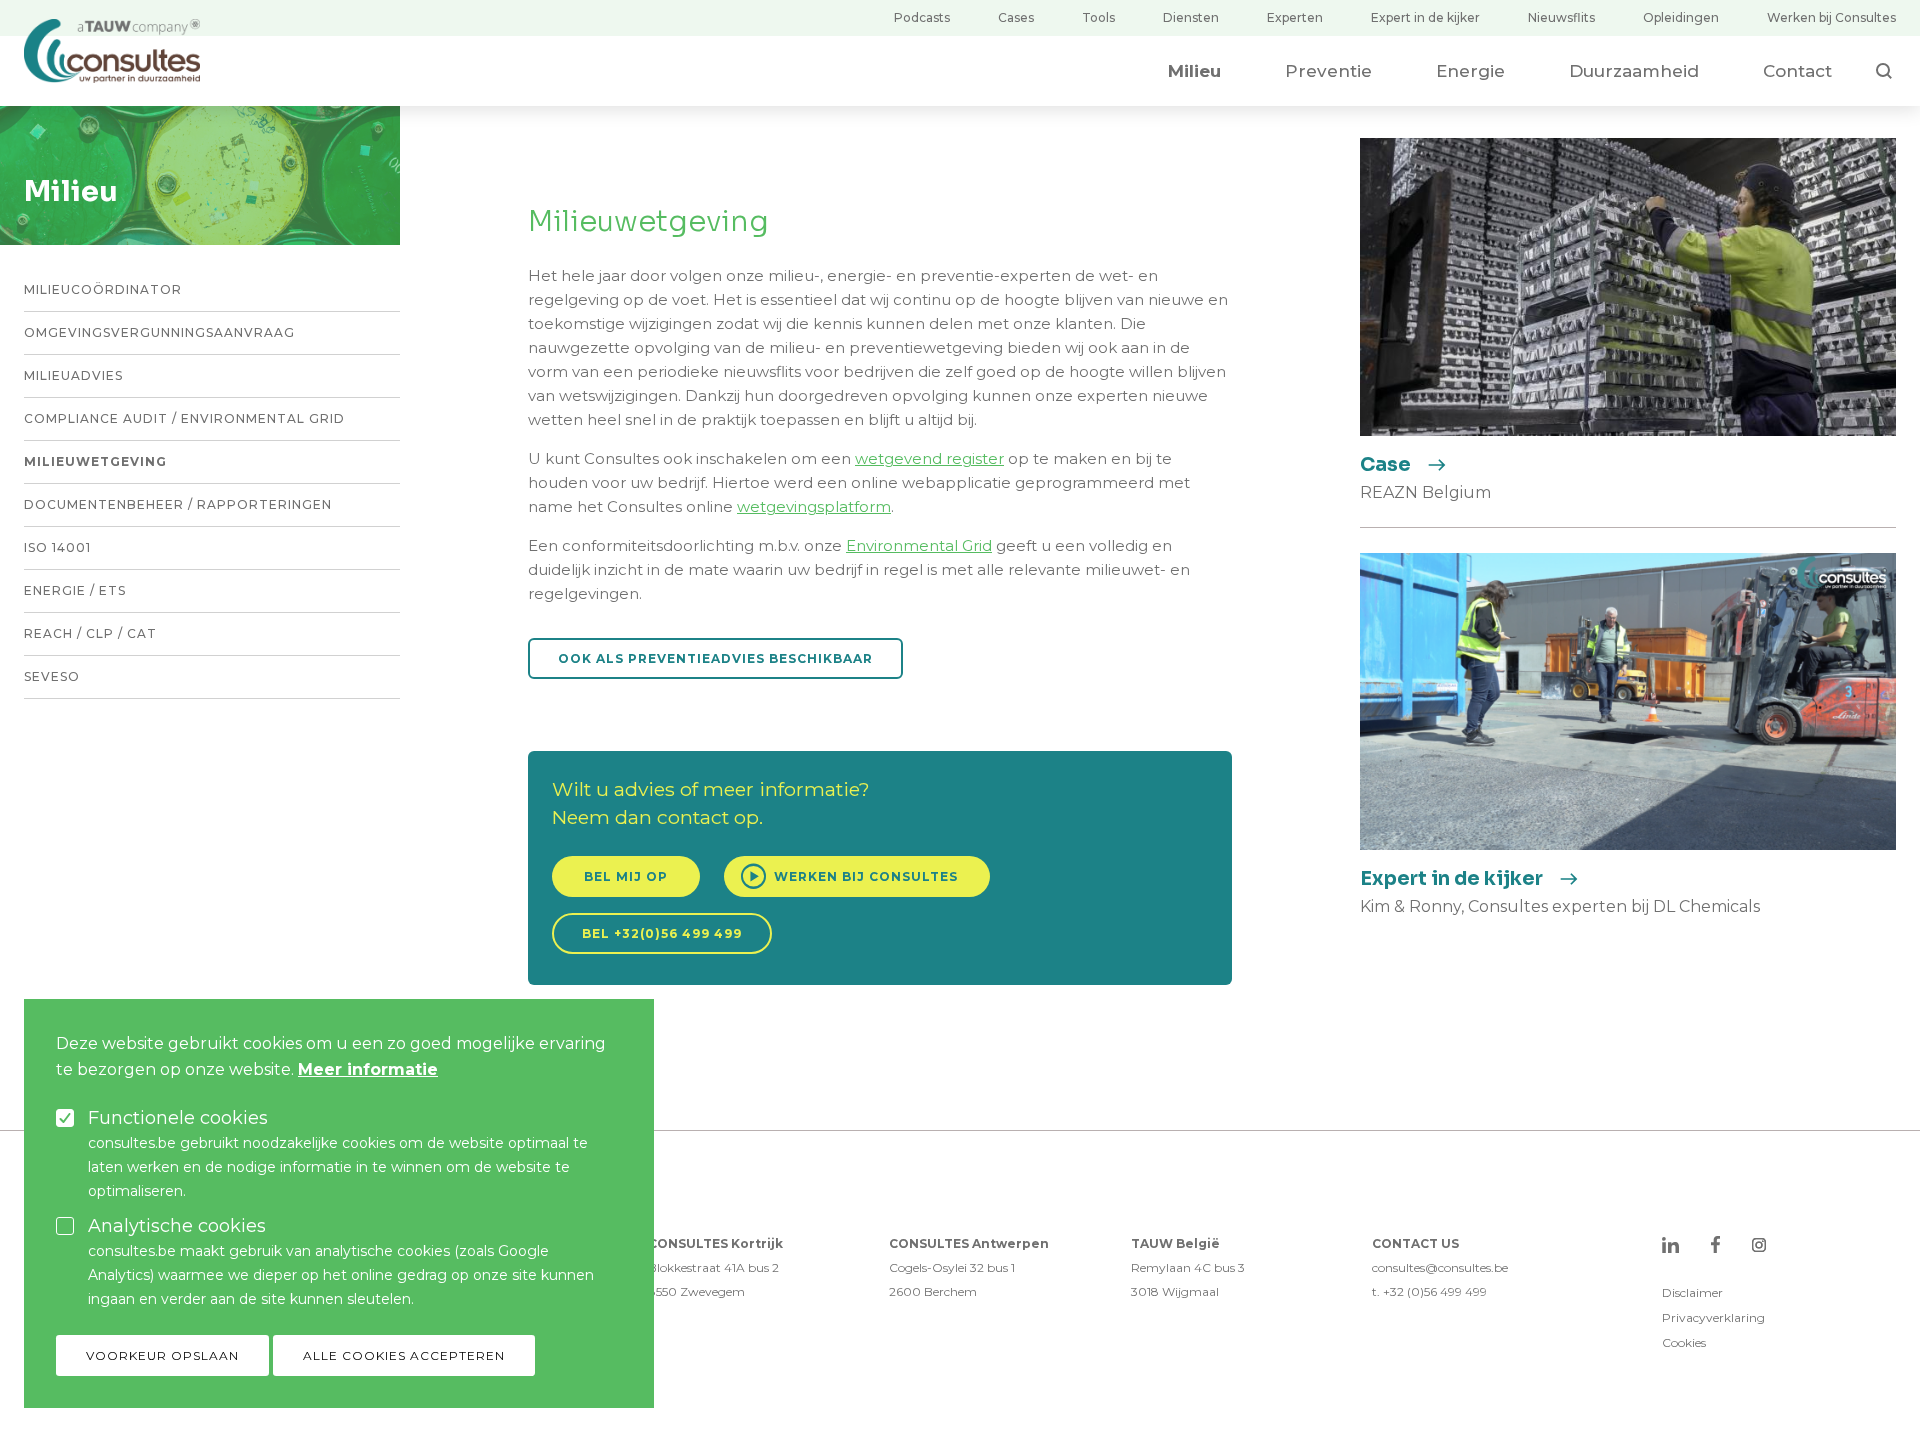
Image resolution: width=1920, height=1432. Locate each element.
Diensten (1191, 17)
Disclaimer (1692, 1292)
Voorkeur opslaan (162, 1355)
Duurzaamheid (1634, 71)
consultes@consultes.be (1440, 1267)
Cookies (1684, 1342)
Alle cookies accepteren (404, 1355)
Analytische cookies (177, 1226)
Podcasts (922, 17)
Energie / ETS (75, 590)
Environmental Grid (919, 545)
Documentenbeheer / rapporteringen (178, 504)
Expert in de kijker (1425, 17)
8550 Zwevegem (696, 1291)
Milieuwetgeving (95, 461)
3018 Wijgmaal (1175, 1291)
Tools (1098, 17)
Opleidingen (1681, 17)
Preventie (1328, 71)
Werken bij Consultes (1831, 17)
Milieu (1194, 71)
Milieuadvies (73, 375)
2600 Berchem (933, 1291)
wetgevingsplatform (814, 506)
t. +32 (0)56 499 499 (1429, 1291)
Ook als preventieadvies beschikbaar (715, 658)
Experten (1295, 17)
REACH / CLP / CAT (90, 633)
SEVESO (52, 676)
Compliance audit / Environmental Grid (184, 418)
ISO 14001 (57, 547)
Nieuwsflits (1561, 17)
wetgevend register (929, 458)
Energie (1470, 71)
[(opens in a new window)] (1670, 1244)
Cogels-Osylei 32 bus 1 (952, 1267)
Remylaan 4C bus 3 (1188, 1267)
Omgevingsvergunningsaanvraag (159, 332)
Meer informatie (368, 1069)
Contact (1797, 71)
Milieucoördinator (103, 289)
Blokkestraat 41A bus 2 (713, 1267)
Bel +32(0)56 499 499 (662, 933)
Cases (1016, 17)
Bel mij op (626, 876)
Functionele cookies (178, 1118)
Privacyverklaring (1713, 1317)
